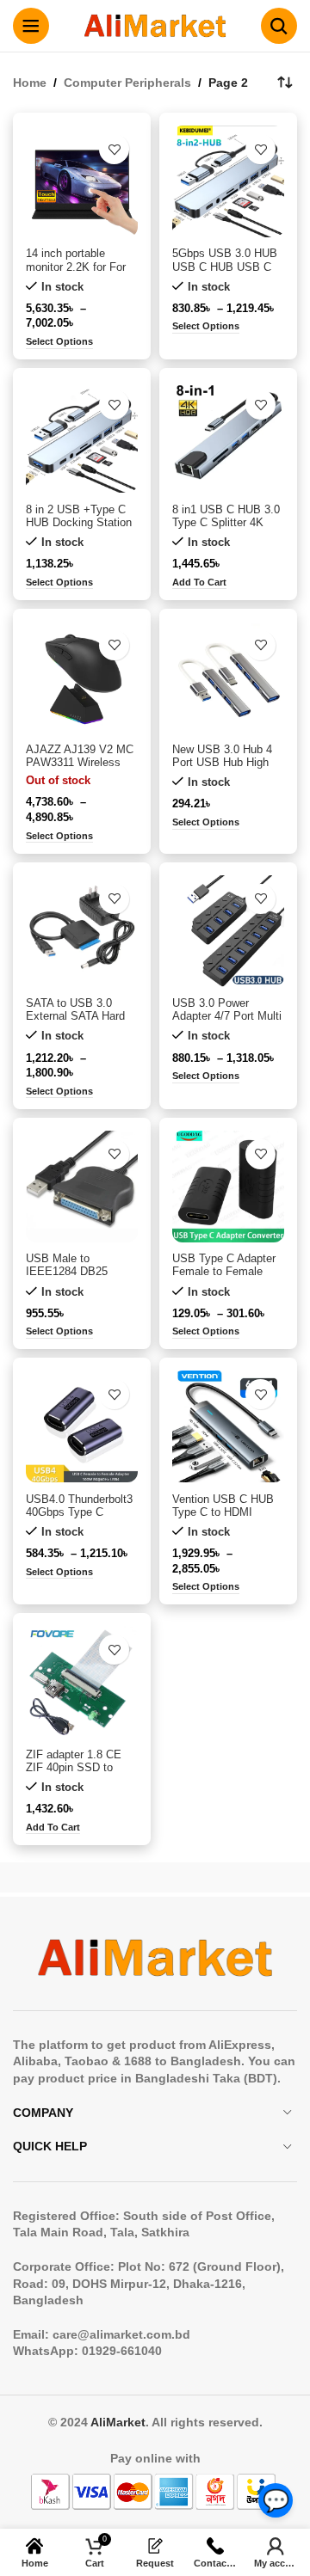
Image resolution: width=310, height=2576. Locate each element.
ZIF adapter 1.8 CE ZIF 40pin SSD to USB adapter (74, 1768)
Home (30, 83)
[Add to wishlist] (114, 149)
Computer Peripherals (127, 83)
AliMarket (118, 2422)
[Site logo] (155, 25)
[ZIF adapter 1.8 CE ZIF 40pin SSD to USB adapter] (82, 1682)
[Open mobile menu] (31, 26)
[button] (199, 583)
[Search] (279, 26)
